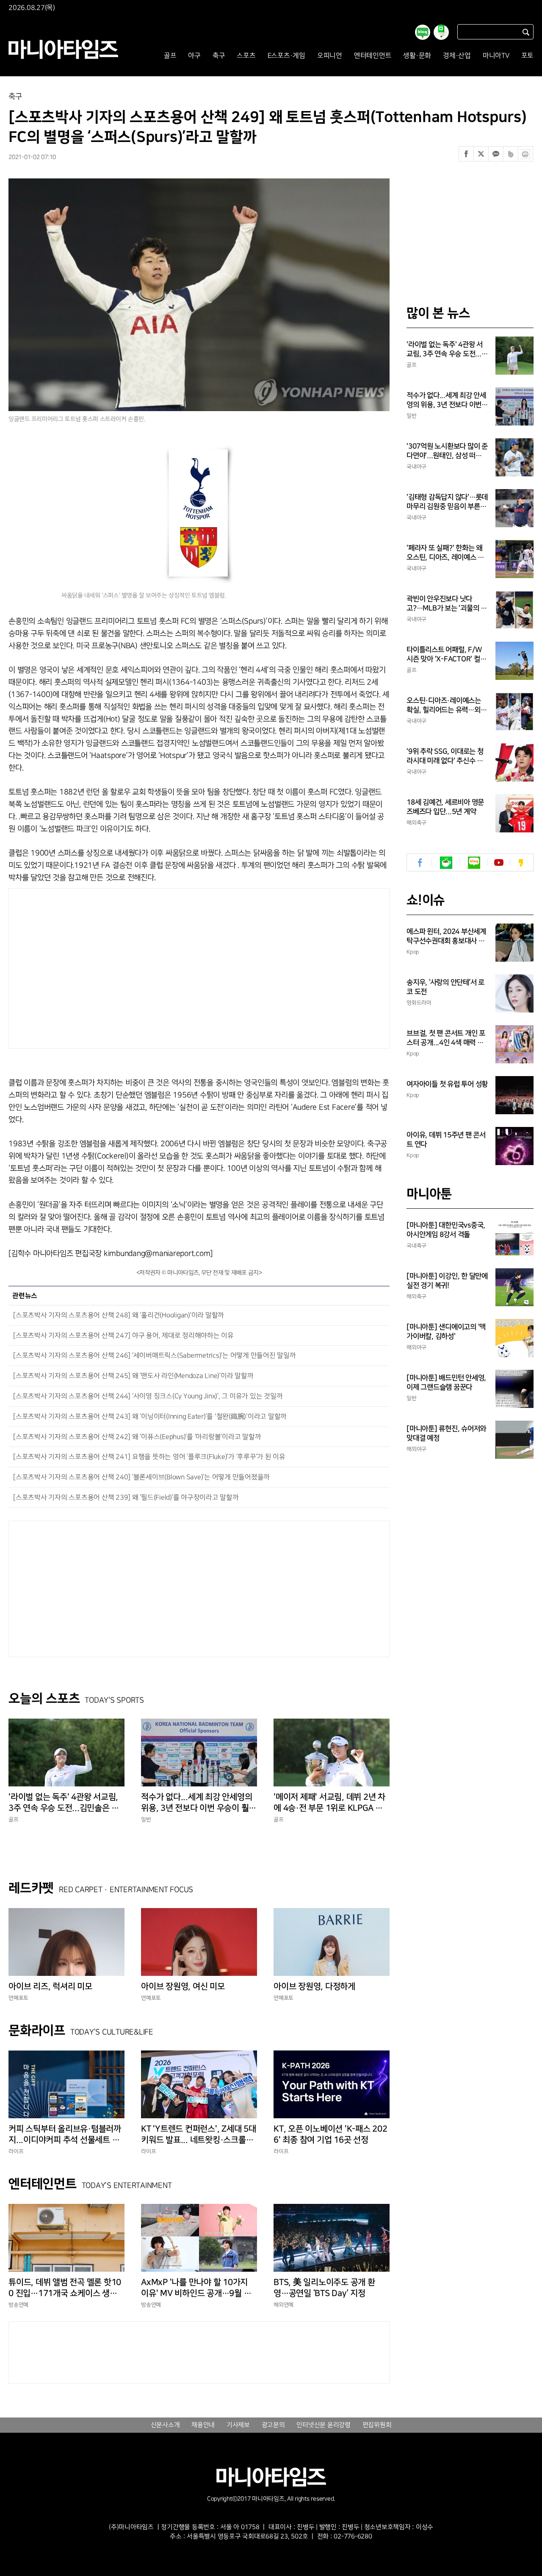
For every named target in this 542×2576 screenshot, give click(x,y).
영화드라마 (419, 1003)
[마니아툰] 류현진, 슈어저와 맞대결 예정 (446, 1433)
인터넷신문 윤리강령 (324, 2425)
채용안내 (203, 2425)
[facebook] (420, 863)
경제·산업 (457, 56)
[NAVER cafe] (446, 863)
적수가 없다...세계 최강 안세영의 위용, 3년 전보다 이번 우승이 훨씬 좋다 (199, 1803)
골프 (170, 56)
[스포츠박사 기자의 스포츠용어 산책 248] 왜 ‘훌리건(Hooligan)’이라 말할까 (119, 1315)
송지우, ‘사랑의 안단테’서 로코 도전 (445, 987)
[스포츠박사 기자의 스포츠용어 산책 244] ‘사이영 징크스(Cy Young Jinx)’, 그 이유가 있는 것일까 (148, 1396)
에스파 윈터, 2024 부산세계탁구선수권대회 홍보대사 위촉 (446, 937)
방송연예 (18, 2305)
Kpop (413, 952)
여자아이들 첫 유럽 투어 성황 (447, 1084)
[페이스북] (466, 154)
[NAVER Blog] (474, 863)
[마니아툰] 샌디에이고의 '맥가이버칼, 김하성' (446, 1332)
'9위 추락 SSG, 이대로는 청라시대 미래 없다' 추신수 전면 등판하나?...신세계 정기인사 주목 (445, 757)
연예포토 (18, 1998)
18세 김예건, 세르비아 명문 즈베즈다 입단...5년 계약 (445, 807)
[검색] (526, 32)
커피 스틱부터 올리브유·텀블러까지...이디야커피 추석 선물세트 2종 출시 (66, 2135)
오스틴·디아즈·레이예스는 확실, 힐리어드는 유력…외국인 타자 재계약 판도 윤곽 (447, 706)
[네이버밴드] (511, 154)
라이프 (16, 2151)
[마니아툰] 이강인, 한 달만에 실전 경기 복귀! (447, 1281)
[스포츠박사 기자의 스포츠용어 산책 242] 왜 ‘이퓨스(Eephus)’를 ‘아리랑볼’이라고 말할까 (137, 1437)
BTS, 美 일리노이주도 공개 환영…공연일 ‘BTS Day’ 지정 (324, 2288)
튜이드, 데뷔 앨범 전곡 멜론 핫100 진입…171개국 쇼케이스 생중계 (65, 2288)
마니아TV (496, 56)
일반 (146, 1819)
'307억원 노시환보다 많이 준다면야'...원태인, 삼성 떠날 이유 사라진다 (447, 451)
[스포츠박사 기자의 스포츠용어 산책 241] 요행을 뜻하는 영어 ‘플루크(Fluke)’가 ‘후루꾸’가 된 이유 (149, 1457)
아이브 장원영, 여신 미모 (183, 1986)
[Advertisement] (118, 966)
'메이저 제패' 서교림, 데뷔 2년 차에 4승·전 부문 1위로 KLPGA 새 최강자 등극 (329, 1803)
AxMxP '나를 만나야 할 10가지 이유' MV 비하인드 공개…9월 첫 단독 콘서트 (196, 2288)
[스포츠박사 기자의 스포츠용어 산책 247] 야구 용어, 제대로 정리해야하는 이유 (123, 1336)
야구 (194, 56)
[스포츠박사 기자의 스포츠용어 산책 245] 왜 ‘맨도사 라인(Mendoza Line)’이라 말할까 (133, 1376)
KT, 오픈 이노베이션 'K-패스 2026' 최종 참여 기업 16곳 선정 (330, 2134)
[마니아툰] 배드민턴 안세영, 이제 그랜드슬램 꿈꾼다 (446, 1383)
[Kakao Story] (521, 863)
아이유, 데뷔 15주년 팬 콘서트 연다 (446, 1140)
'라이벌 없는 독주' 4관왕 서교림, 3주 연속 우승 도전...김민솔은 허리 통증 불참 (64, 1803)
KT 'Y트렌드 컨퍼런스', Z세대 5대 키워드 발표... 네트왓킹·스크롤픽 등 (199, 2135)
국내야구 (416, 467)
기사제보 (238, 2425)
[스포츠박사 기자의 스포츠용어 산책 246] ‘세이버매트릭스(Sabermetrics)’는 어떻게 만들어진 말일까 (155, 1356)
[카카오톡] (496, 154)
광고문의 (273, 2425)
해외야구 (416, 1347)
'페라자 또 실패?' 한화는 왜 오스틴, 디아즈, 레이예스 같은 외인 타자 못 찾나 (445, 553)
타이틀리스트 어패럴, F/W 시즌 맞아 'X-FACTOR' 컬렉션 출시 (446, 655)
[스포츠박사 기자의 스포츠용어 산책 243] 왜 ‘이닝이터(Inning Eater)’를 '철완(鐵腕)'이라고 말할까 (150, 1417)
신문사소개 (165, 2425)
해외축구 (416, 823)
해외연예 (283, 2305)
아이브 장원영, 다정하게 (314, 1986)
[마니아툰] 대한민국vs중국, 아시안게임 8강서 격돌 (446, 1230)
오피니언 (330, 56)
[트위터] (481, 154)
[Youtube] (499, 863)
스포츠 (246, 56)
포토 (528, 56)
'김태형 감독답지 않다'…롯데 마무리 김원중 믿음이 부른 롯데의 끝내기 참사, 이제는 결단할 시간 (447, 502)
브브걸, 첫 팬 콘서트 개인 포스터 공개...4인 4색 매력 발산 (446, 1038)
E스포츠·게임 (286, 56)
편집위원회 (377, 2425)
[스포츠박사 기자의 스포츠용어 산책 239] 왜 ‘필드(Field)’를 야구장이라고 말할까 (126, 1498)
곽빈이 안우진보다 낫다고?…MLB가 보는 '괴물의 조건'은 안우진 (447, 604)
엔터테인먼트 (373, 56)
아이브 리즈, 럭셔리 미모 (50, 1986)
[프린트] (525, 154)
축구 (219, 56)
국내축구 (416, 1246)
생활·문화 (417, 56)
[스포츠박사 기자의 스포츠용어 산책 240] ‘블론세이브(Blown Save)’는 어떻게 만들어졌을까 (141, 1477)
